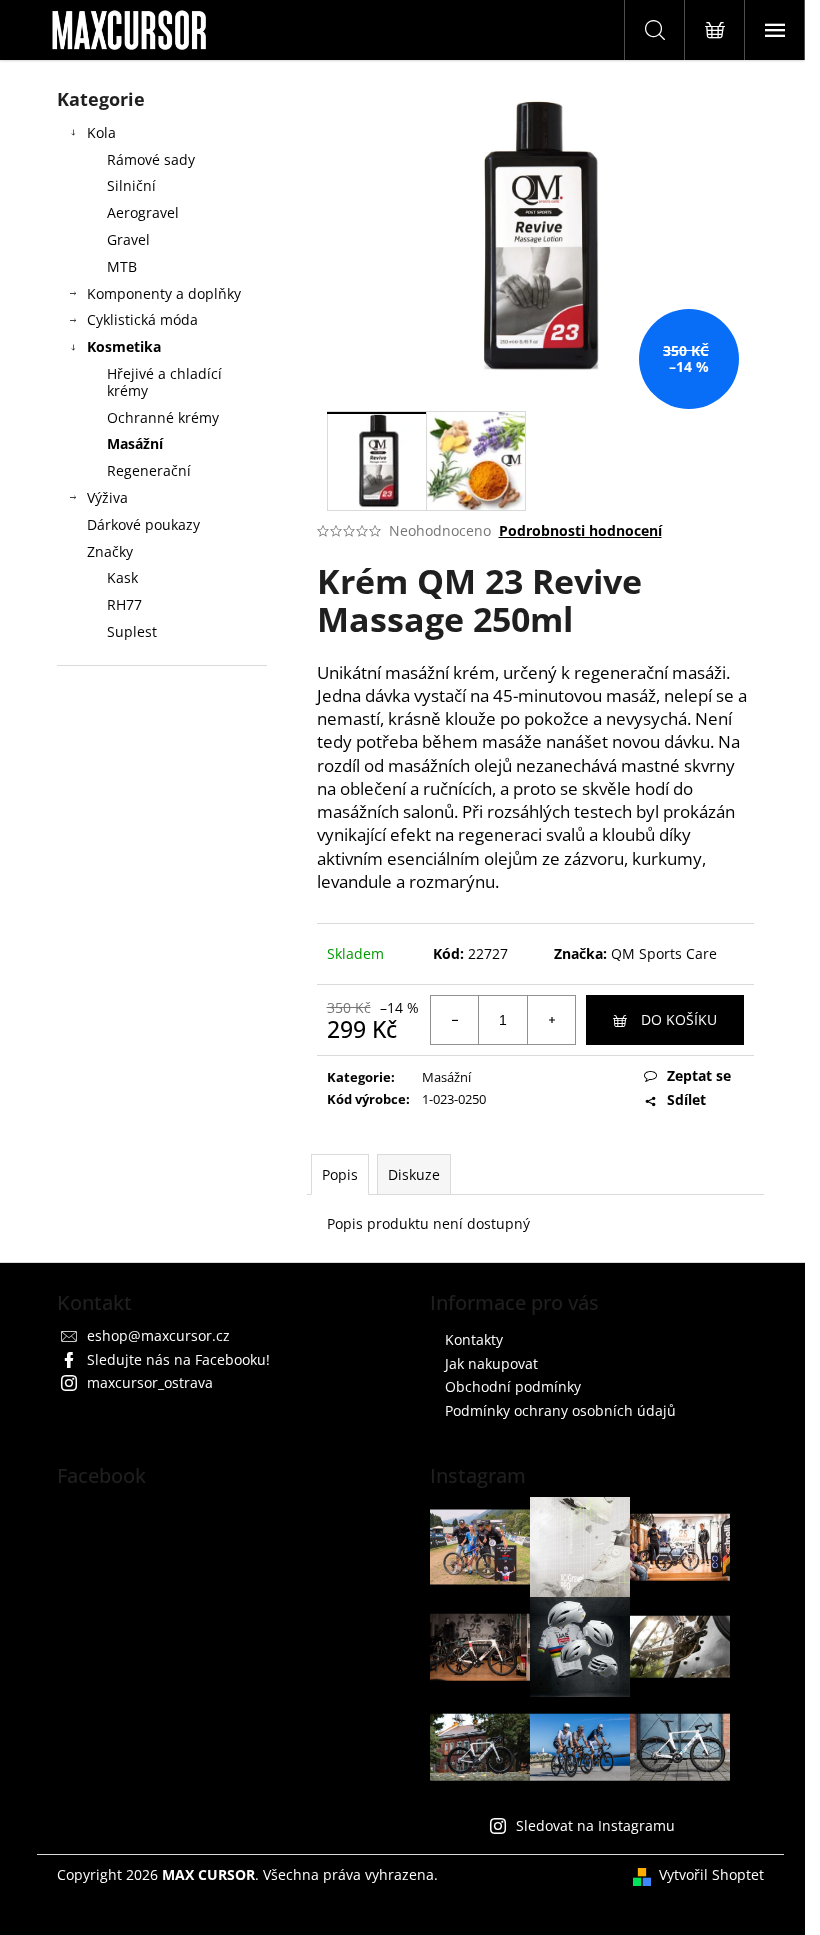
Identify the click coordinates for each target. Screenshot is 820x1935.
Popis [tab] (340, 1174)
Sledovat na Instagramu (595, 1825)
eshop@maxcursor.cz (158, 1335)
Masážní (135, 443)
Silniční (131, 185)
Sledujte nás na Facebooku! (178, 1359)
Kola (101, 132)
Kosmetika (124, 346)
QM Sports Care (664, 953)
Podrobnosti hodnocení (580, 530)
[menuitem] (162, 578)
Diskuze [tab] (414, 1174)
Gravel (128, 239)
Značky (110, 551)
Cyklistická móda (142, 319)
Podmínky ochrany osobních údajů (560, 1410)
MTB (122, 266)
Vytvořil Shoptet (711, 1874)
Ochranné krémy (163, 417)
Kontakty (474, 1339)
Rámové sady (151, 159)
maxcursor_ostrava (150, 1382)
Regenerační (149, 470)
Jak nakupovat (491, 1363)
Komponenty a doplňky (164, 293)
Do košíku (679, 1019)
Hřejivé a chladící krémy (164, 382)
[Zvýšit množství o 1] (551, 1020)
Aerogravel (143, 212)
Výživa (107, 497)
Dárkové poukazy (143, 524)
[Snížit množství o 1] (455, 1020)
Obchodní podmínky (513, 1386)
